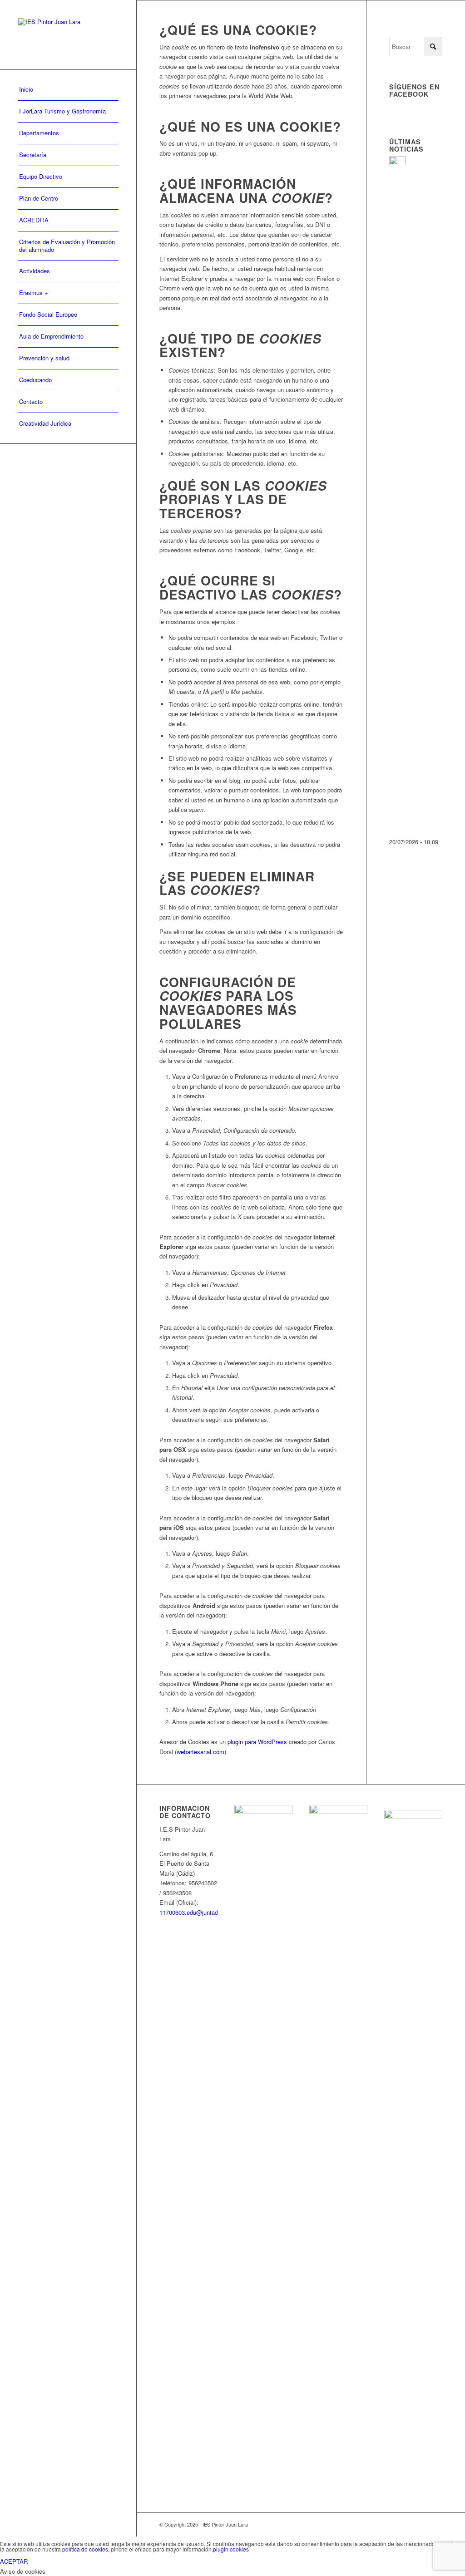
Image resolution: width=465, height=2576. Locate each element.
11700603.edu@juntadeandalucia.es (207, 1912)
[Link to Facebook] (408, 2524)
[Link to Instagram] (422, 2524)
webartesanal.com (200, 1752)
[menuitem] (68, 90)
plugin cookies (231, 2549)
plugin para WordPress (257, 1742)
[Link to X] (435, 2524)
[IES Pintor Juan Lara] (68, 35)
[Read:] (397, 163)
